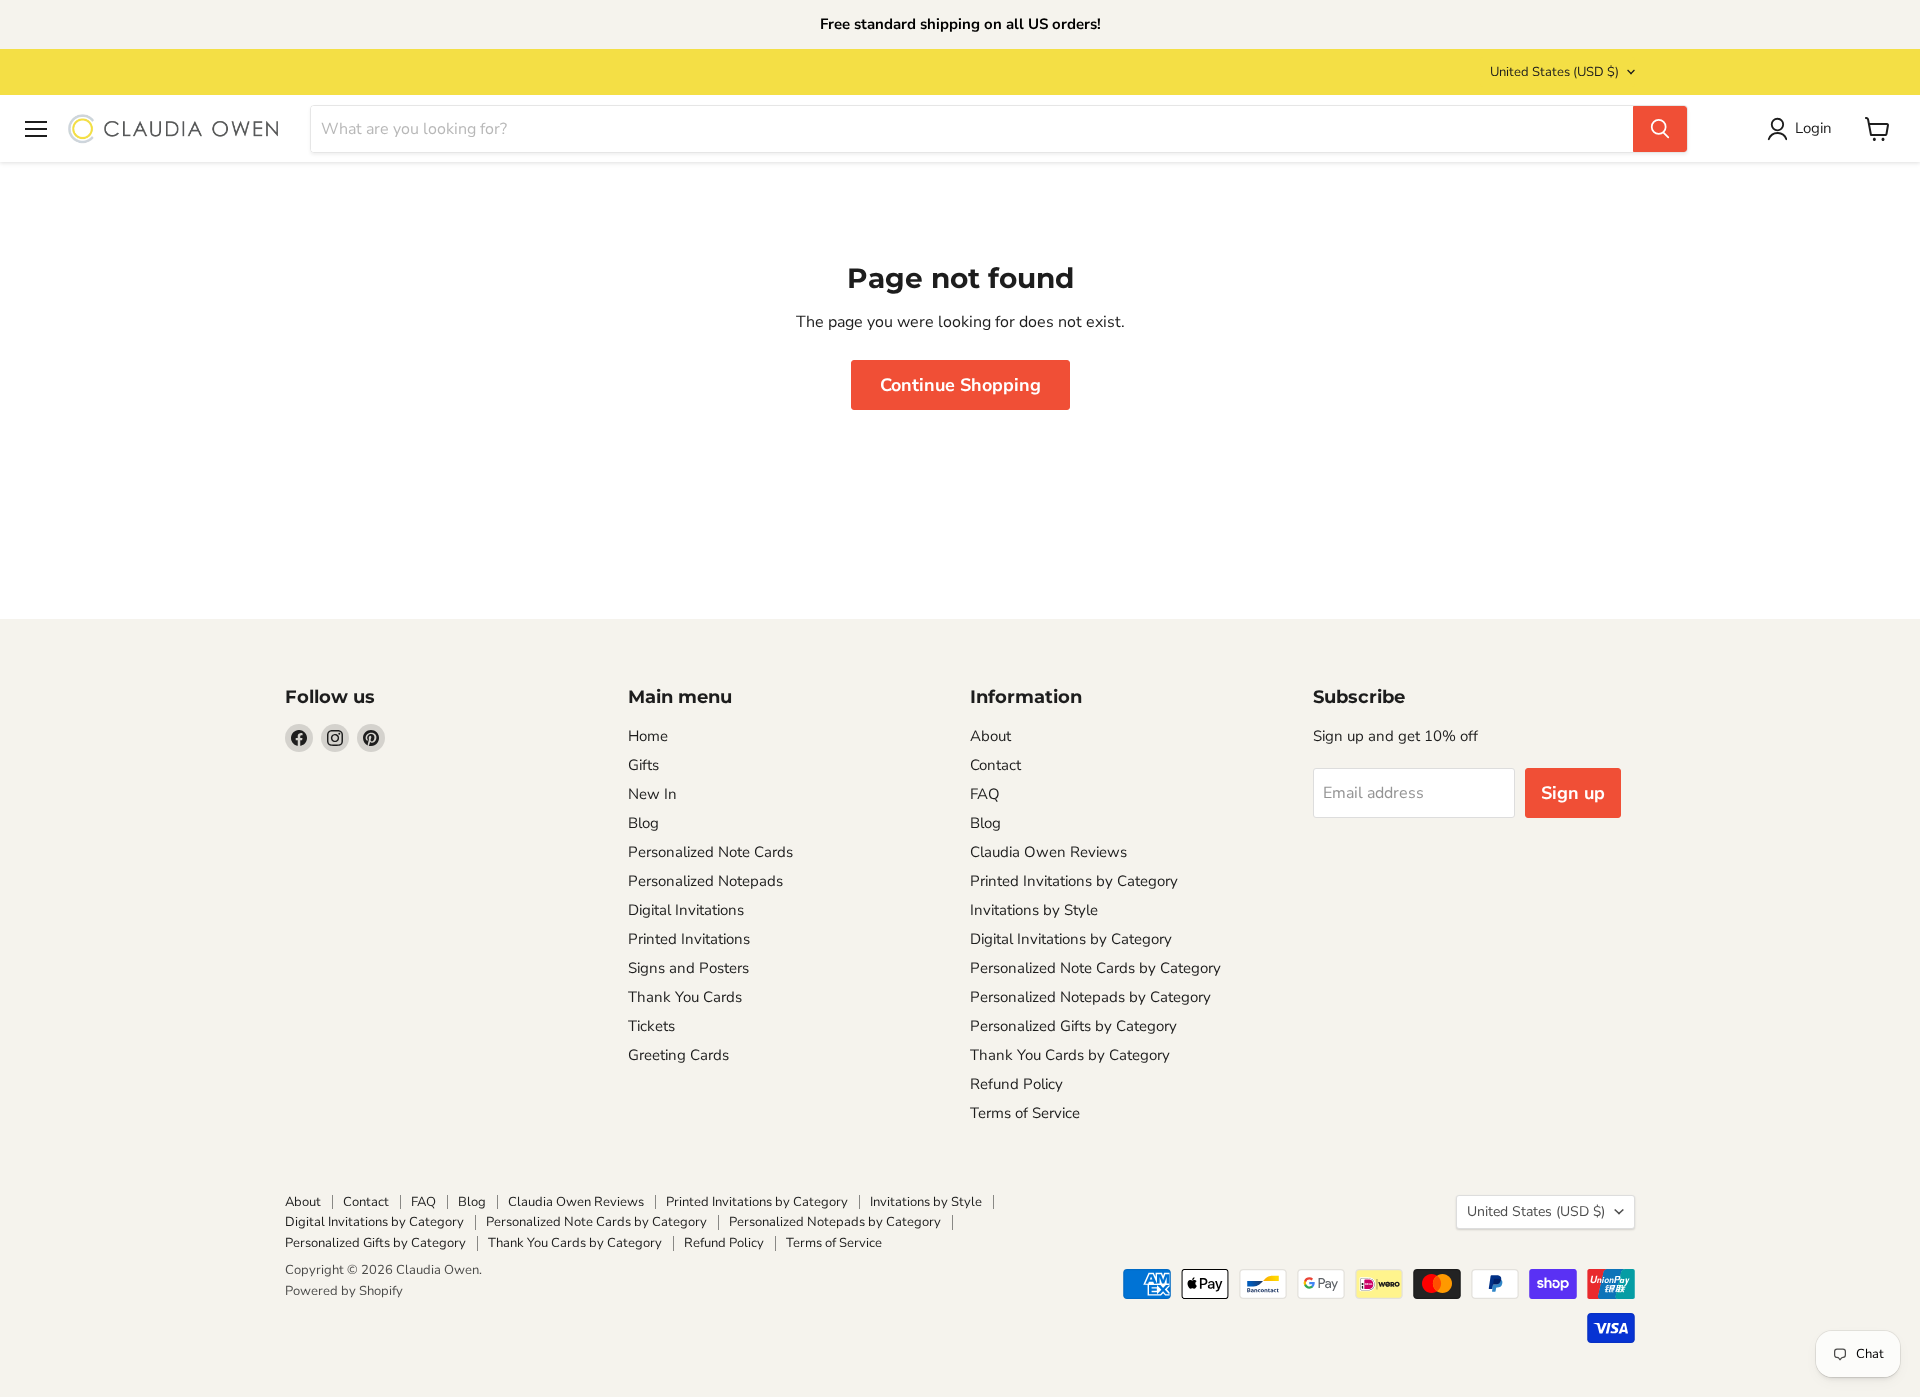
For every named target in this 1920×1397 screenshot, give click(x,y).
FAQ (985, 794)
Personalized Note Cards (710, 852)
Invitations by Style (1034, 910)
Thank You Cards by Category (1070, 1055)
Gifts (643, 765)
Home (648, 736)
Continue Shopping (960, 385)
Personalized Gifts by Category (1073, 1026)
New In (652, 794)
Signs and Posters (688, 968)
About (990, 736)
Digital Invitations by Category (1071, 939)
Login (1813, 129)
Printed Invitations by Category (1074, 881)
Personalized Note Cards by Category (1095, 968)
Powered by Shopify (344, 1291)
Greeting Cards (678, 1055)
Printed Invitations (689, 939)
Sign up (1573, 793)
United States (1554, 72)
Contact (995, 765)
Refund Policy (1016, 1084)
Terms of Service (1025, 1113)
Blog (643, 823)
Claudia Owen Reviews (1048, 852)
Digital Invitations (686, 910)
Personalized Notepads (705, 881)
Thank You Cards (685, 997)
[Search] (1660, 129)
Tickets (651, 1026)
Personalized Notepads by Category (1090, 997)
